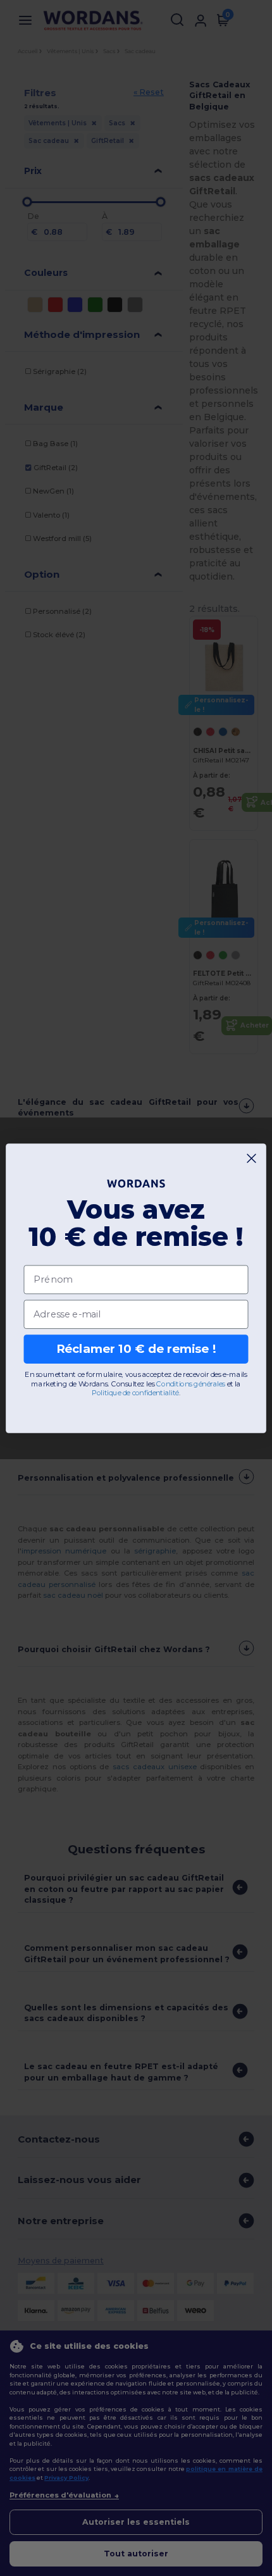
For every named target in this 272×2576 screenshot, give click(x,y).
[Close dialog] (252, 1158)
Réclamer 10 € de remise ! (136, 1348)
